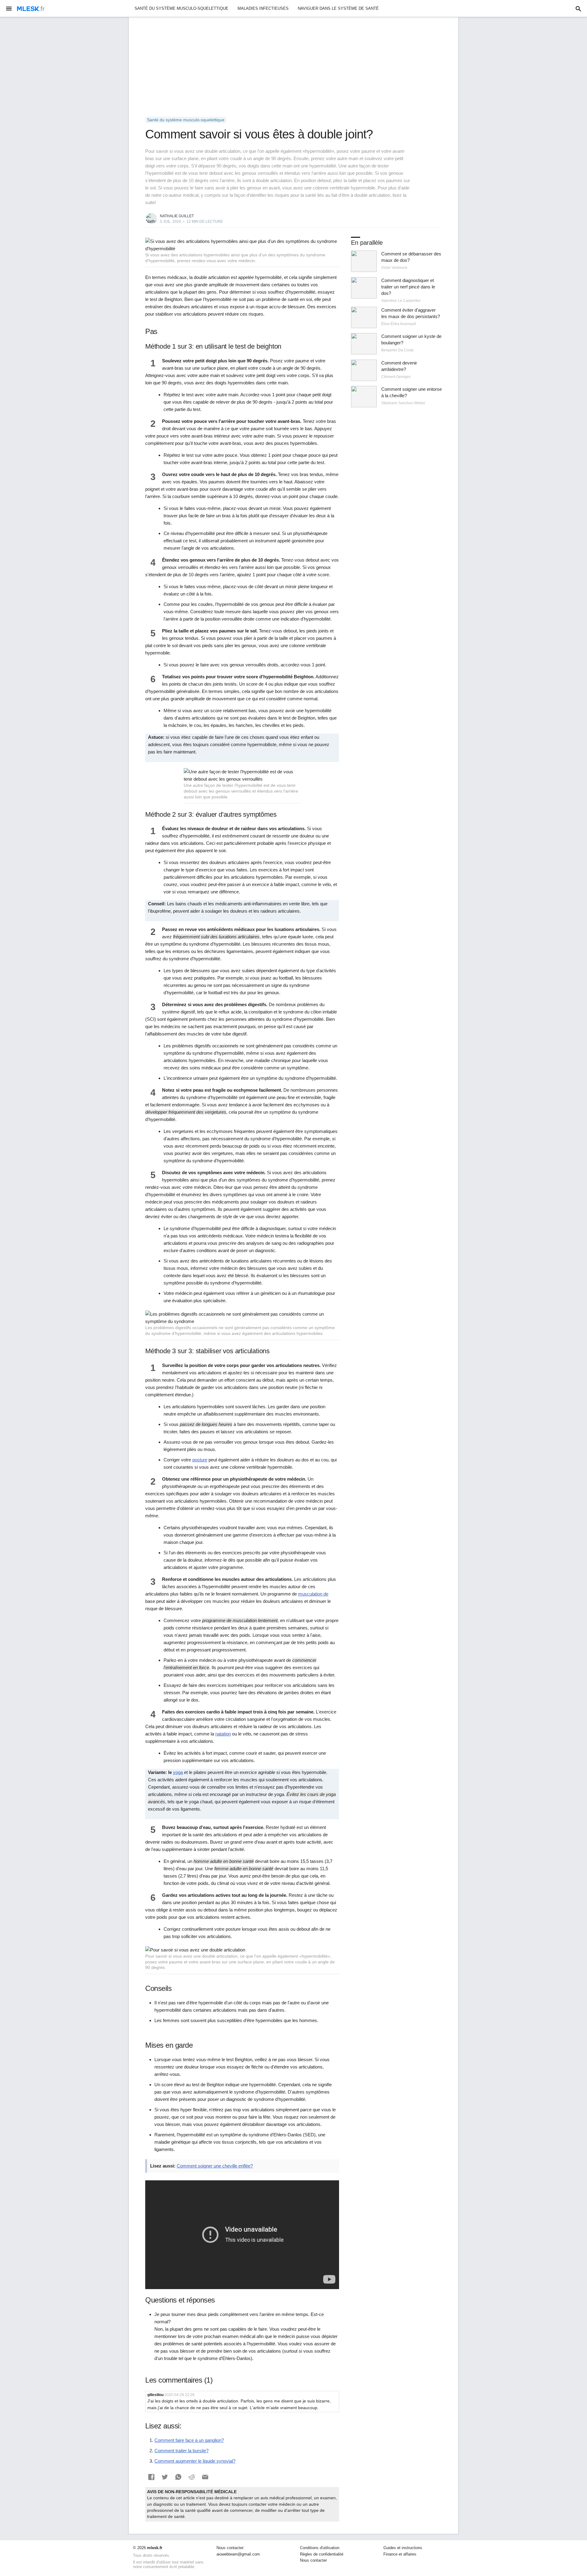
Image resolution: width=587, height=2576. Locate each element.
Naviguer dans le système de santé (338, 8)
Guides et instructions (403, 2548)
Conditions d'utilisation (320, 2548)
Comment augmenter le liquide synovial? (195, 2461)
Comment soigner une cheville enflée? (215, 2166)
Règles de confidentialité (322, 2554)
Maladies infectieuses (263, 8)
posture (200, 1460)
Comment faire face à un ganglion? (189, 2440)
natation (223, 1734)
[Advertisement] (293, 67)
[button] (151, 2477)
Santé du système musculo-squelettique (181, 8)
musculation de (313, 1594)
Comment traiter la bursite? (181, 2451)
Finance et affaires (400, 2554)
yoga (178, 1772)
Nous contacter (313, 2560)
